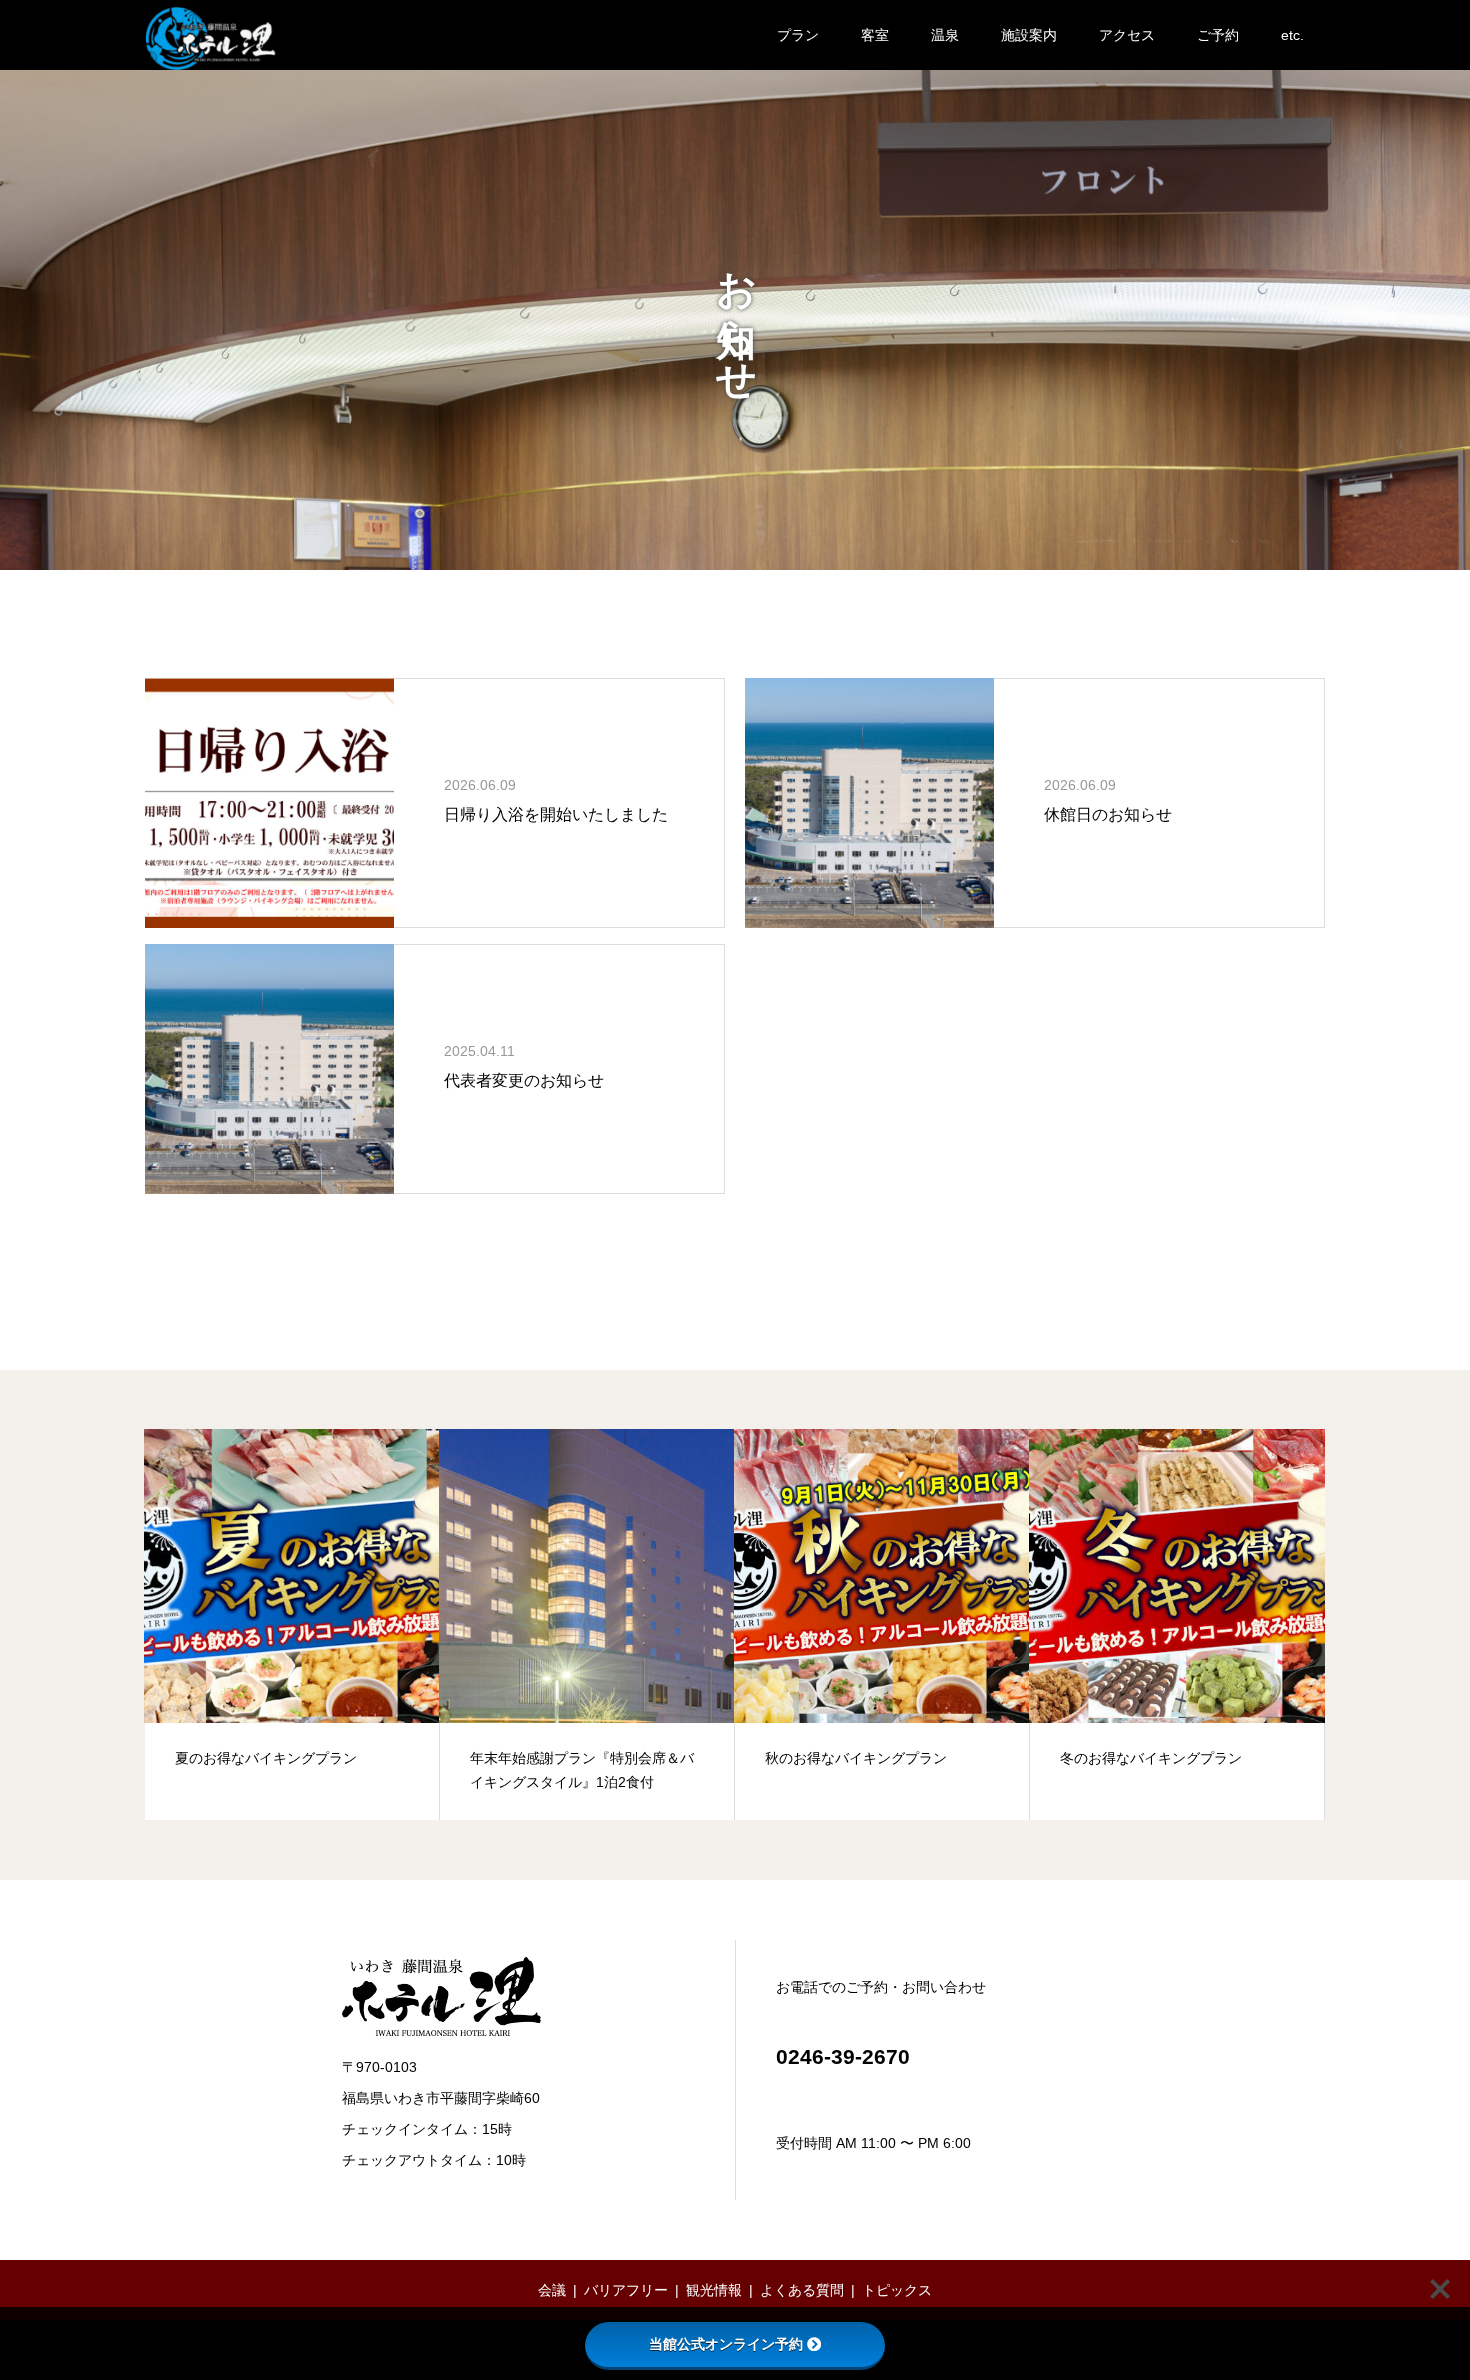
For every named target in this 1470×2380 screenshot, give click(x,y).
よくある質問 (802, 2290)
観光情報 (714, 2290)
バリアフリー (626, 2290)
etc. (1292, 35)
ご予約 (1218, 35)
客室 (875, 35)
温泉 (945, 35)
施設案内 (1029, 35)
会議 (552, 2290)
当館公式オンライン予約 (726, 2344)
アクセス (1127, 35)
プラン (798, 35)
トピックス (897, 2290)
